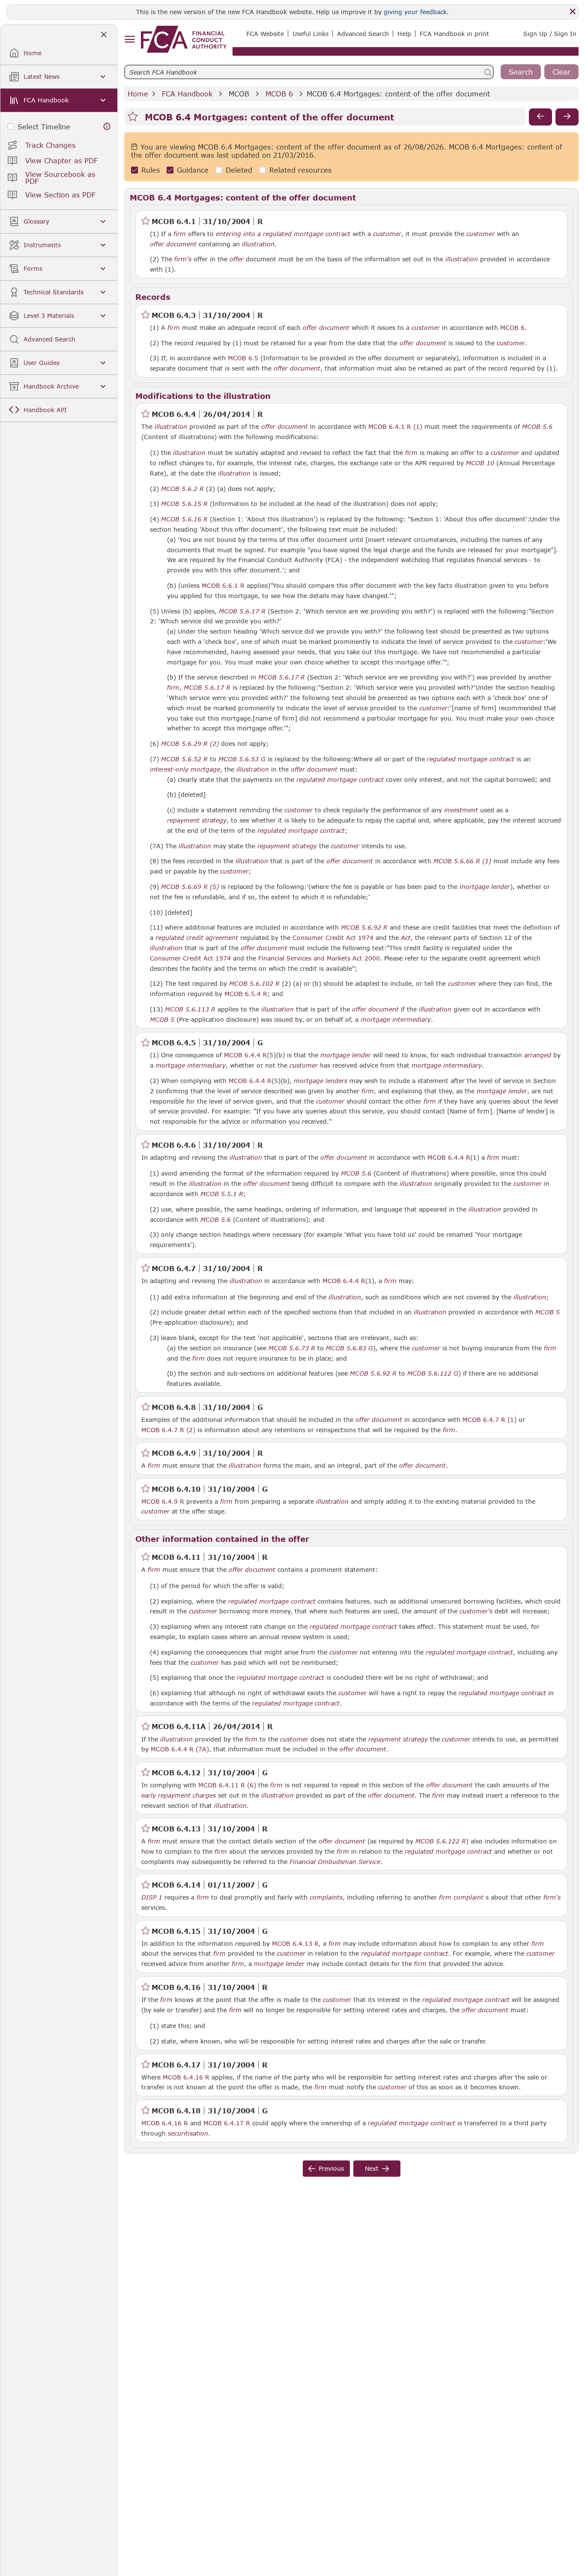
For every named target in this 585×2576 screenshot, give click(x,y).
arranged (538, 1055)
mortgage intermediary (396, 1020)
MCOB (239, 94)
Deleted (239, 170)
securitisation (188, 2133)
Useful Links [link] (310, 34)
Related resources (300, 170)
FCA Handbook (187, 94)
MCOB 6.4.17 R (227, 2123)
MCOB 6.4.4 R (245, 1055)
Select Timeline (44, 127)
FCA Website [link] (265, 34)
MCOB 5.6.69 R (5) (190, 886)
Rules (151, 170)
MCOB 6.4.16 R (186, 2077)
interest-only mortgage (185, 769)
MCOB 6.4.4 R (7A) (180, 1749)
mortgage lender (485, 887)
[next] (567, 117)
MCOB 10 (480, 463)
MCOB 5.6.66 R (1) (462, 861)
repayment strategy (197, 820)
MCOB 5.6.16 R (184, 519)
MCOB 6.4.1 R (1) (395, 426)
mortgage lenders (321, 1081)
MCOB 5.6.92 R (364, 927)
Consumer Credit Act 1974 (333, 938)
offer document (173, 244)
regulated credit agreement (197, 938)
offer (237, 259)
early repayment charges (179, 1795)
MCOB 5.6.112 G (433, 1373)
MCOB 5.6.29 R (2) (190, 743)
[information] (107, 127)
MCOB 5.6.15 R (184, 503)
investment (461, 810)
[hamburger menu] (130, 40)
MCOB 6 (279, 94)
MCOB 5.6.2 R (182, 488)
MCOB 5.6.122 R (441, 1841)
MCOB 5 (162, 1019)
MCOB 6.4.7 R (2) (168, 1430)
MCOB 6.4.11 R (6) (227, 1785)
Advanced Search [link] (363, 34)
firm (180, 234)
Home (138, 94)
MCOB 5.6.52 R (184, 759)
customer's (476, 1611)
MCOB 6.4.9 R (163, 1501)
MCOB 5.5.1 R (222, 1194)
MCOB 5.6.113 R (190, 1009)
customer (387, 234)
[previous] (540, 117)
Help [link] (404, 34)
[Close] (573, 12)
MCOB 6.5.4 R (246, 993)
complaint (469, 1897)
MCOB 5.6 (537, 426)
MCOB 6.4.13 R (295, 1943)
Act (406, 938)
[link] (184, 39)
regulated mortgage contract (471, 759)
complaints (326, 1897)
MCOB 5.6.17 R (242, 611)
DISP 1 (152, 1897)
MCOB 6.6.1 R (223, 585)
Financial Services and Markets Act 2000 (319, 958)
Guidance (193, 170)
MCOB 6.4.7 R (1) (489, 1419)
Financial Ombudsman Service (335, 1862)
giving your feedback (415, 12)
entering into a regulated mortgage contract (283, 234)
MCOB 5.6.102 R (254, 983)
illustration (258, 244)
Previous (331, 2168)
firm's (183, 259)
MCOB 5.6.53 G (242, 759)
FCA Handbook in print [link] (454, 34)
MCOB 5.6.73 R (292, 1348)
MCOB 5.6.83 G (349, 1348)
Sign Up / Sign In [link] (550, 34)
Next (372, 2168)
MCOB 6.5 (243, 358)
